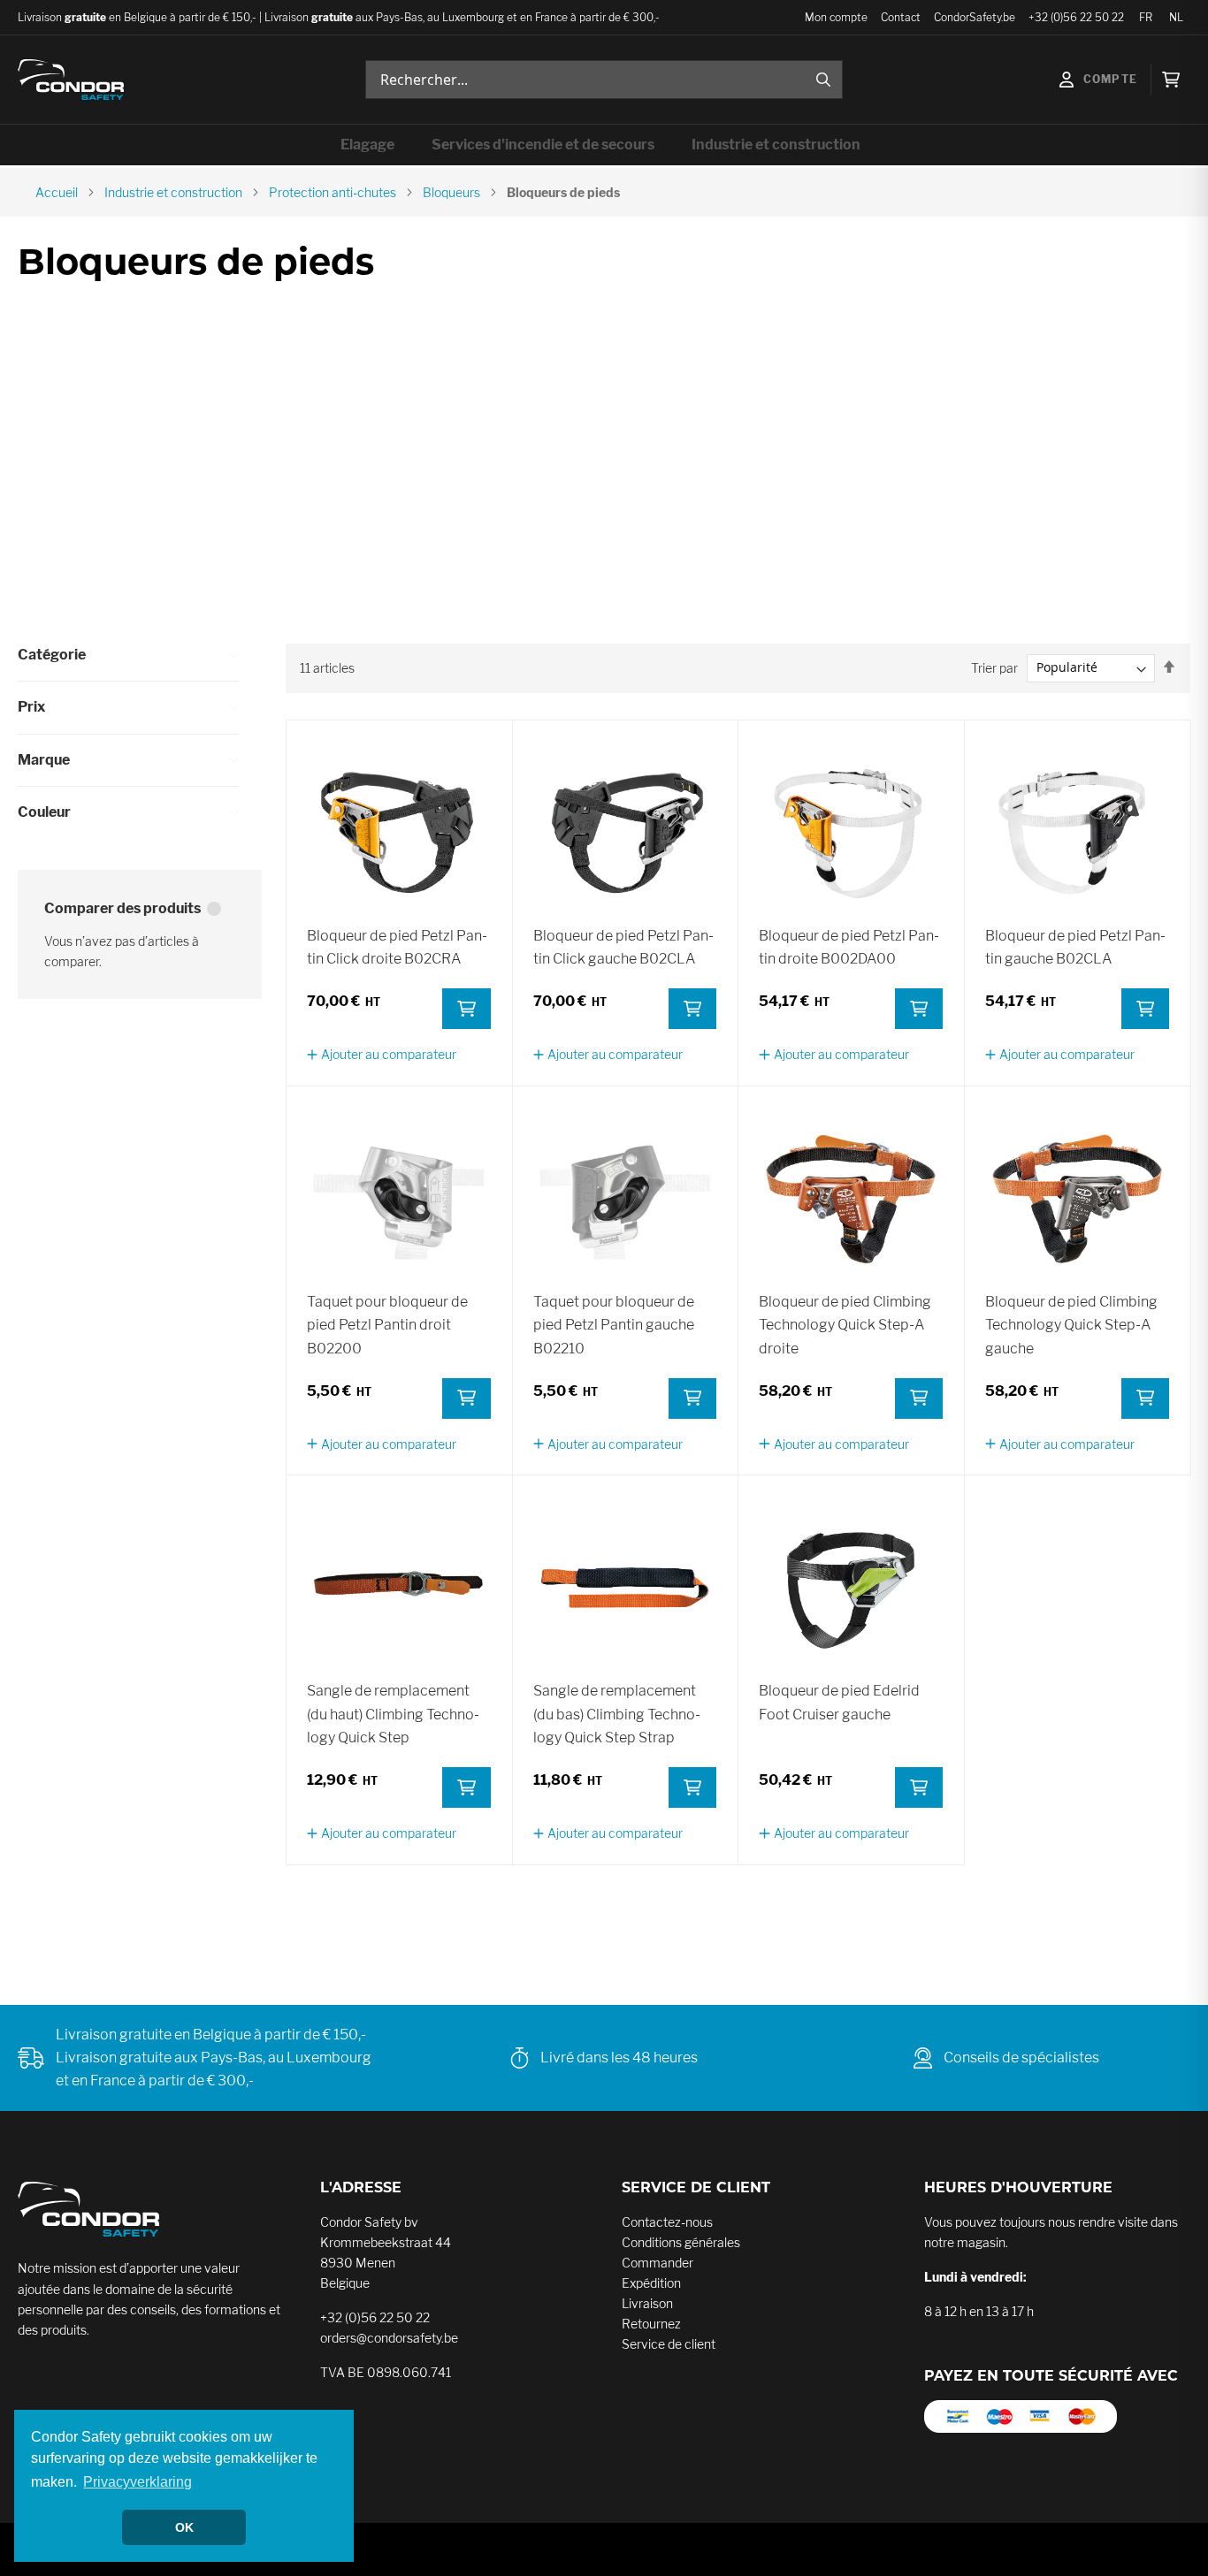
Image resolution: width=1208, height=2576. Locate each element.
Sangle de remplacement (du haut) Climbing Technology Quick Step (393, 1714)
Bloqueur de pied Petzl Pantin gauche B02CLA (1075, 947)
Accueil (57, 192)
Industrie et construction (173, 192)
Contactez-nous (667, 2222)
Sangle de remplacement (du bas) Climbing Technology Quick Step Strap (617, 1714)
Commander (658, 2263)
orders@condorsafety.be (389, 2338)
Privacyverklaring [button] (138, 2482)
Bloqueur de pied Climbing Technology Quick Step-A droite (845, 1325)
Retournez (651, 2324)
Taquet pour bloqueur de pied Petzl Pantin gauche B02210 (614, 1325)
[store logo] (71, 80)
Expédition (651, 2283)
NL (1176, 17)
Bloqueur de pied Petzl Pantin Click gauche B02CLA (623, 947)
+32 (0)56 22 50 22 (1076, 17)
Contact (901, 17)
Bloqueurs (451, 192)
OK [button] (184, 2527)
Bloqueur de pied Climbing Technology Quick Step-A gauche (1071, 1325)
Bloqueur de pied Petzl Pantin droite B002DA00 (849, 947)
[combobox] (604, 80)
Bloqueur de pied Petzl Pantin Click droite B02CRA (397, 947)
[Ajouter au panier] (466, 1009)
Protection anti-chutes (333, 192)
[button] (382, 1054)
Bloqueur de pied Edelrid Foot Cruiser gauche (839, 1702)
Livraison (647, 2303)
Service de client (669, 2344)
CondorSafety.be (975, 17)
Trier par (994, 667)
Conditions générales (681, 2242)
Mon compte (836, 17)
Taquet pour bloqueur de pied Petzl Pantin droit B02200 (387, 1325)
